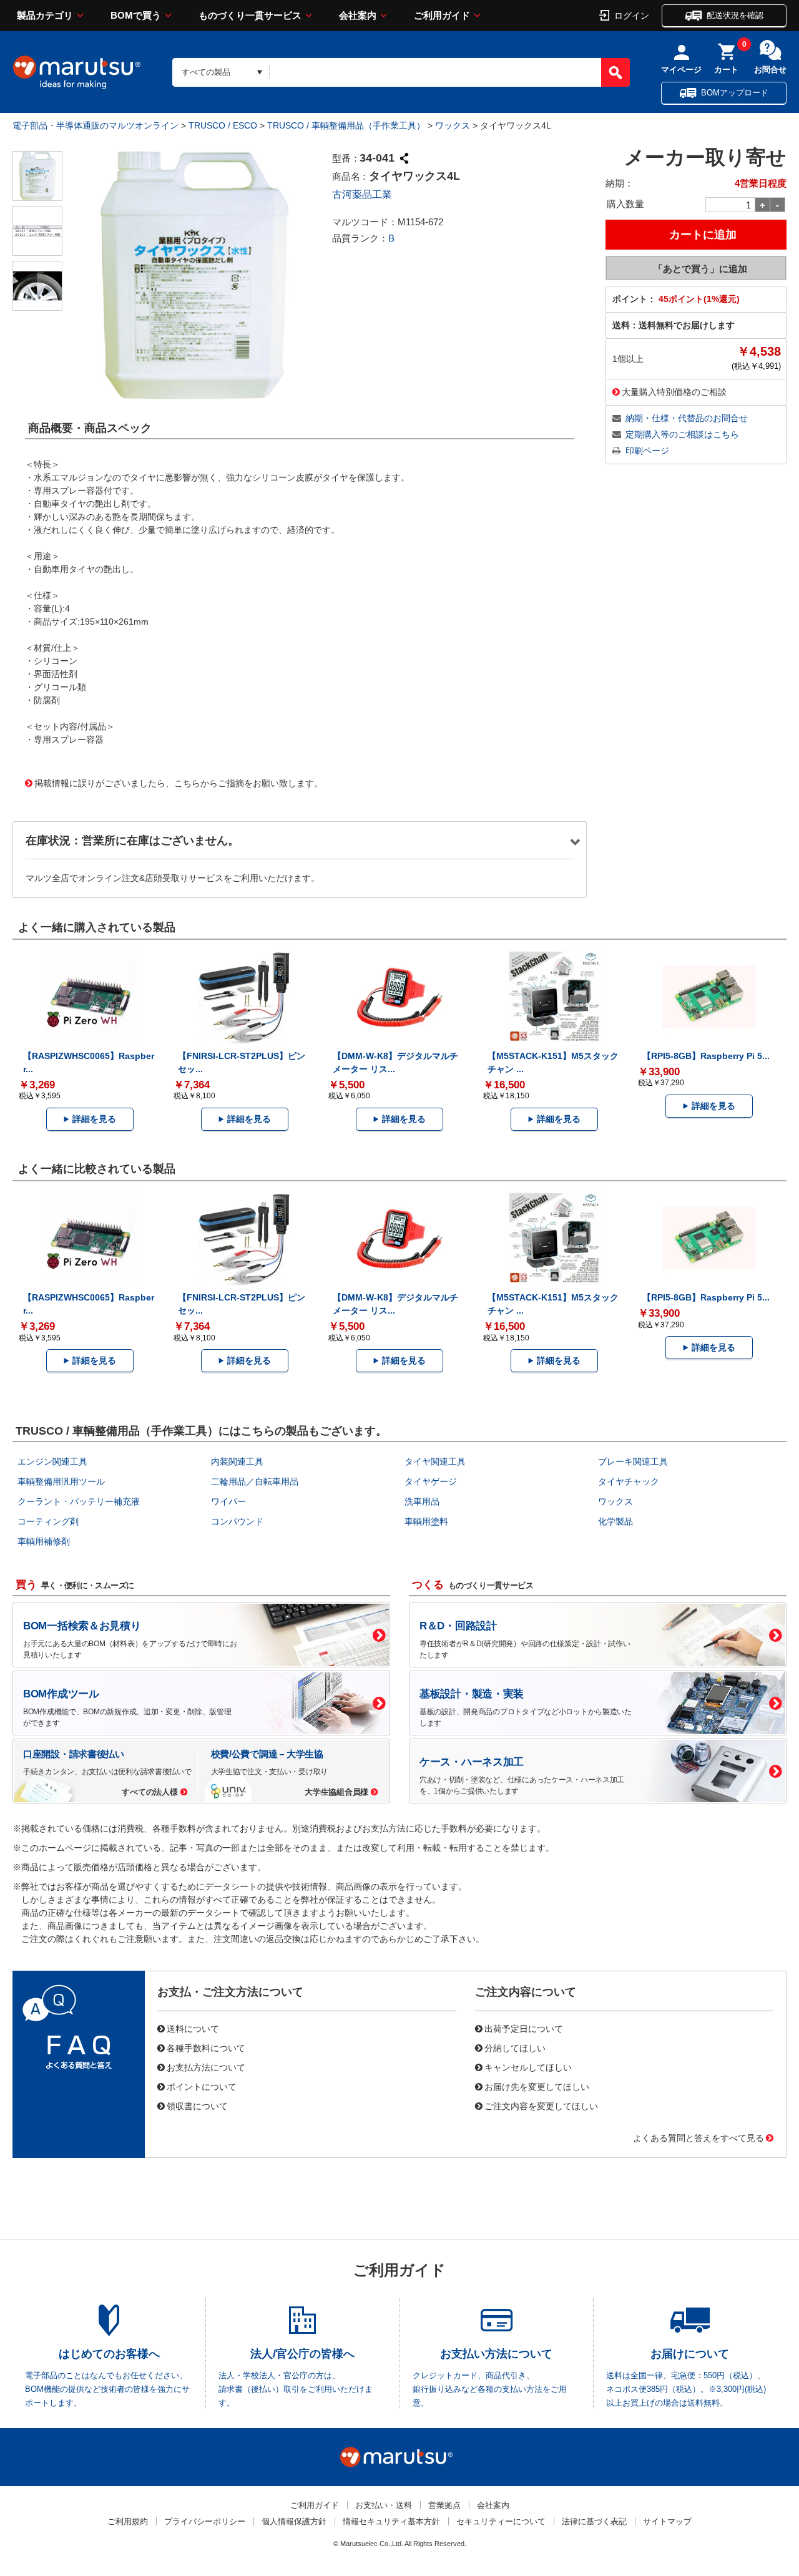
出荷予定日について (524, 2028)
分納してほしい (515, 2047)
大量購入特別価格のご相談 (674, 391)
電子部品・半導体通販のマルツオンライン (96, 125)
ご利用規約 (128, 2521)
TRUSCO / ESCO (223, 125)
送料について (193, 2028)
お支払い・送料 (384, 2505)
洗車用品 (422, 1501)
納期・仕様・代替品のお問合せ (687, 418)
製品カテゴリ (45, 15)
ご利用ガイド (442, 15)
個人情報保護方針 (294, 2521)
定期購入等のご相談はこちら (682, 434)
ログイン (632, 15)
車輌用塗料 (426, 1521)
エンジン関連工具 (52, 1461)
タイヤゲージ (431, 1481)
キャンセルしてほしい (528, 2067)
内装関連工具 (237, 1461)
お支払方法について (206, 2067)
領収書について (197, 2105)
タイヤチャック (629, 1481)
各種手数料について (206, 2047)
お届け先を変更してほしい (537, 2086)
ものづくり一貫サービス (250, 15)
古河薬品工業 (362, 194)
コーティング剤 (48, 1521)
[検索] (615, 72)
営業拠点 (444, 2505)
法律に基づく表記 (594, 2521)
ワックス (453, 125)
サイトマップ (667, 2521)
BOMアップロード (735, 93)
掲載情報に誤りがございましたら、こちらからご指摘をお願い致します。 (179, 783)
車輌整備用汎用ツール (61, 1481)
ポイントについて (202, 2086)
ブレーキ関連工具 (633, 1461)
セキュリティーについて (501, 2521)
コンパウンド (237, 1521)
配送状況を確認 (735, 15)
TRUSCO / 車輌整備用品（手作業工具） (346, 125)
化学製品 (615, 1521)
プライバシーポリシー (205, 2521)
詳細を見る (94, 1119)
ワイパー (228, 1501)
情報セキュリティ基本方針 (391, 2521)
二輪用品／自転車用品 (255, 1481)
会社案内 (358, 15)
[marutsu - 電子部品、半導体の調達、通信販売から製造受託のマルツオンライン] (77, 72)
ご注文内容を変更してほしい (541, 2105)
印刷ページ (647, 451)
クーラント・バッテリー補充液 (79, 1501)
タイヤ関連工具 (435, 1461)
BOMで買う (136, 15)
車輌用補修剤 (44, 1541)
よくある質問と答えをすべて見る (699, 2137)
